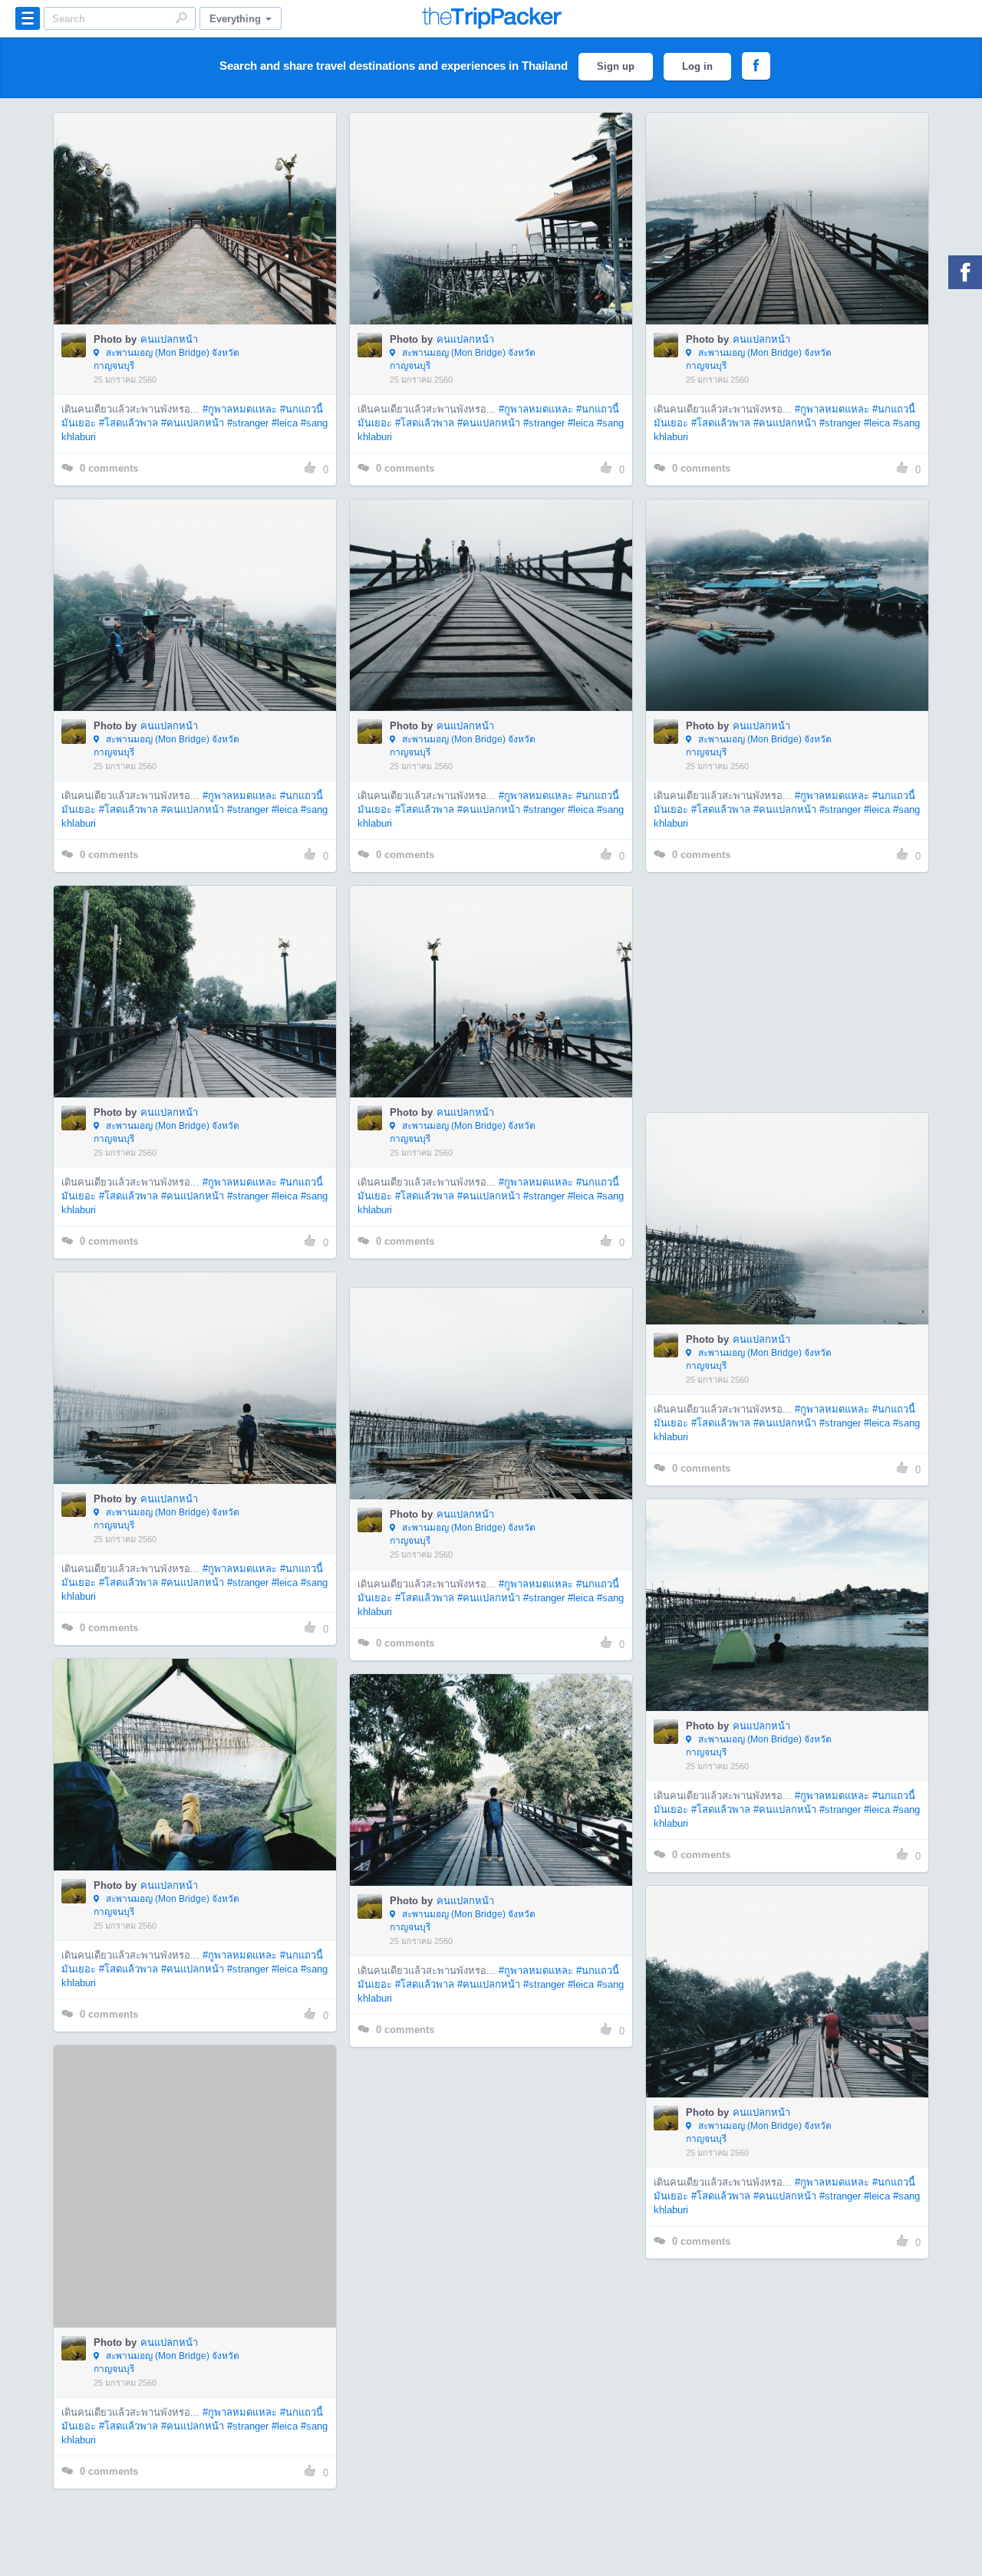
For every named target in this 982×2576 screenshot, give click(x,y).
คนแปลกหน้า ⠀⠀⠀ (182, 339)
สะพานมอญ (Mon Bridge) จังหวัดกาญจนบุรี (166, 359)
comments (109, 468)
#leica (285, 423)
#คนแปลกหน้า (193, 423)
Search (181, 18)
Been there (204, 196)
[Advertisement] (786, 992)
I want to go (205, 242)
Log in (697, 66)
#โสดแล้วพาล (129, 423)
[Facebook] (965, 272)
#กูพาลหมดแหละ (240, 409)
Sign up (616, 66)
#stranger (248, 423)
